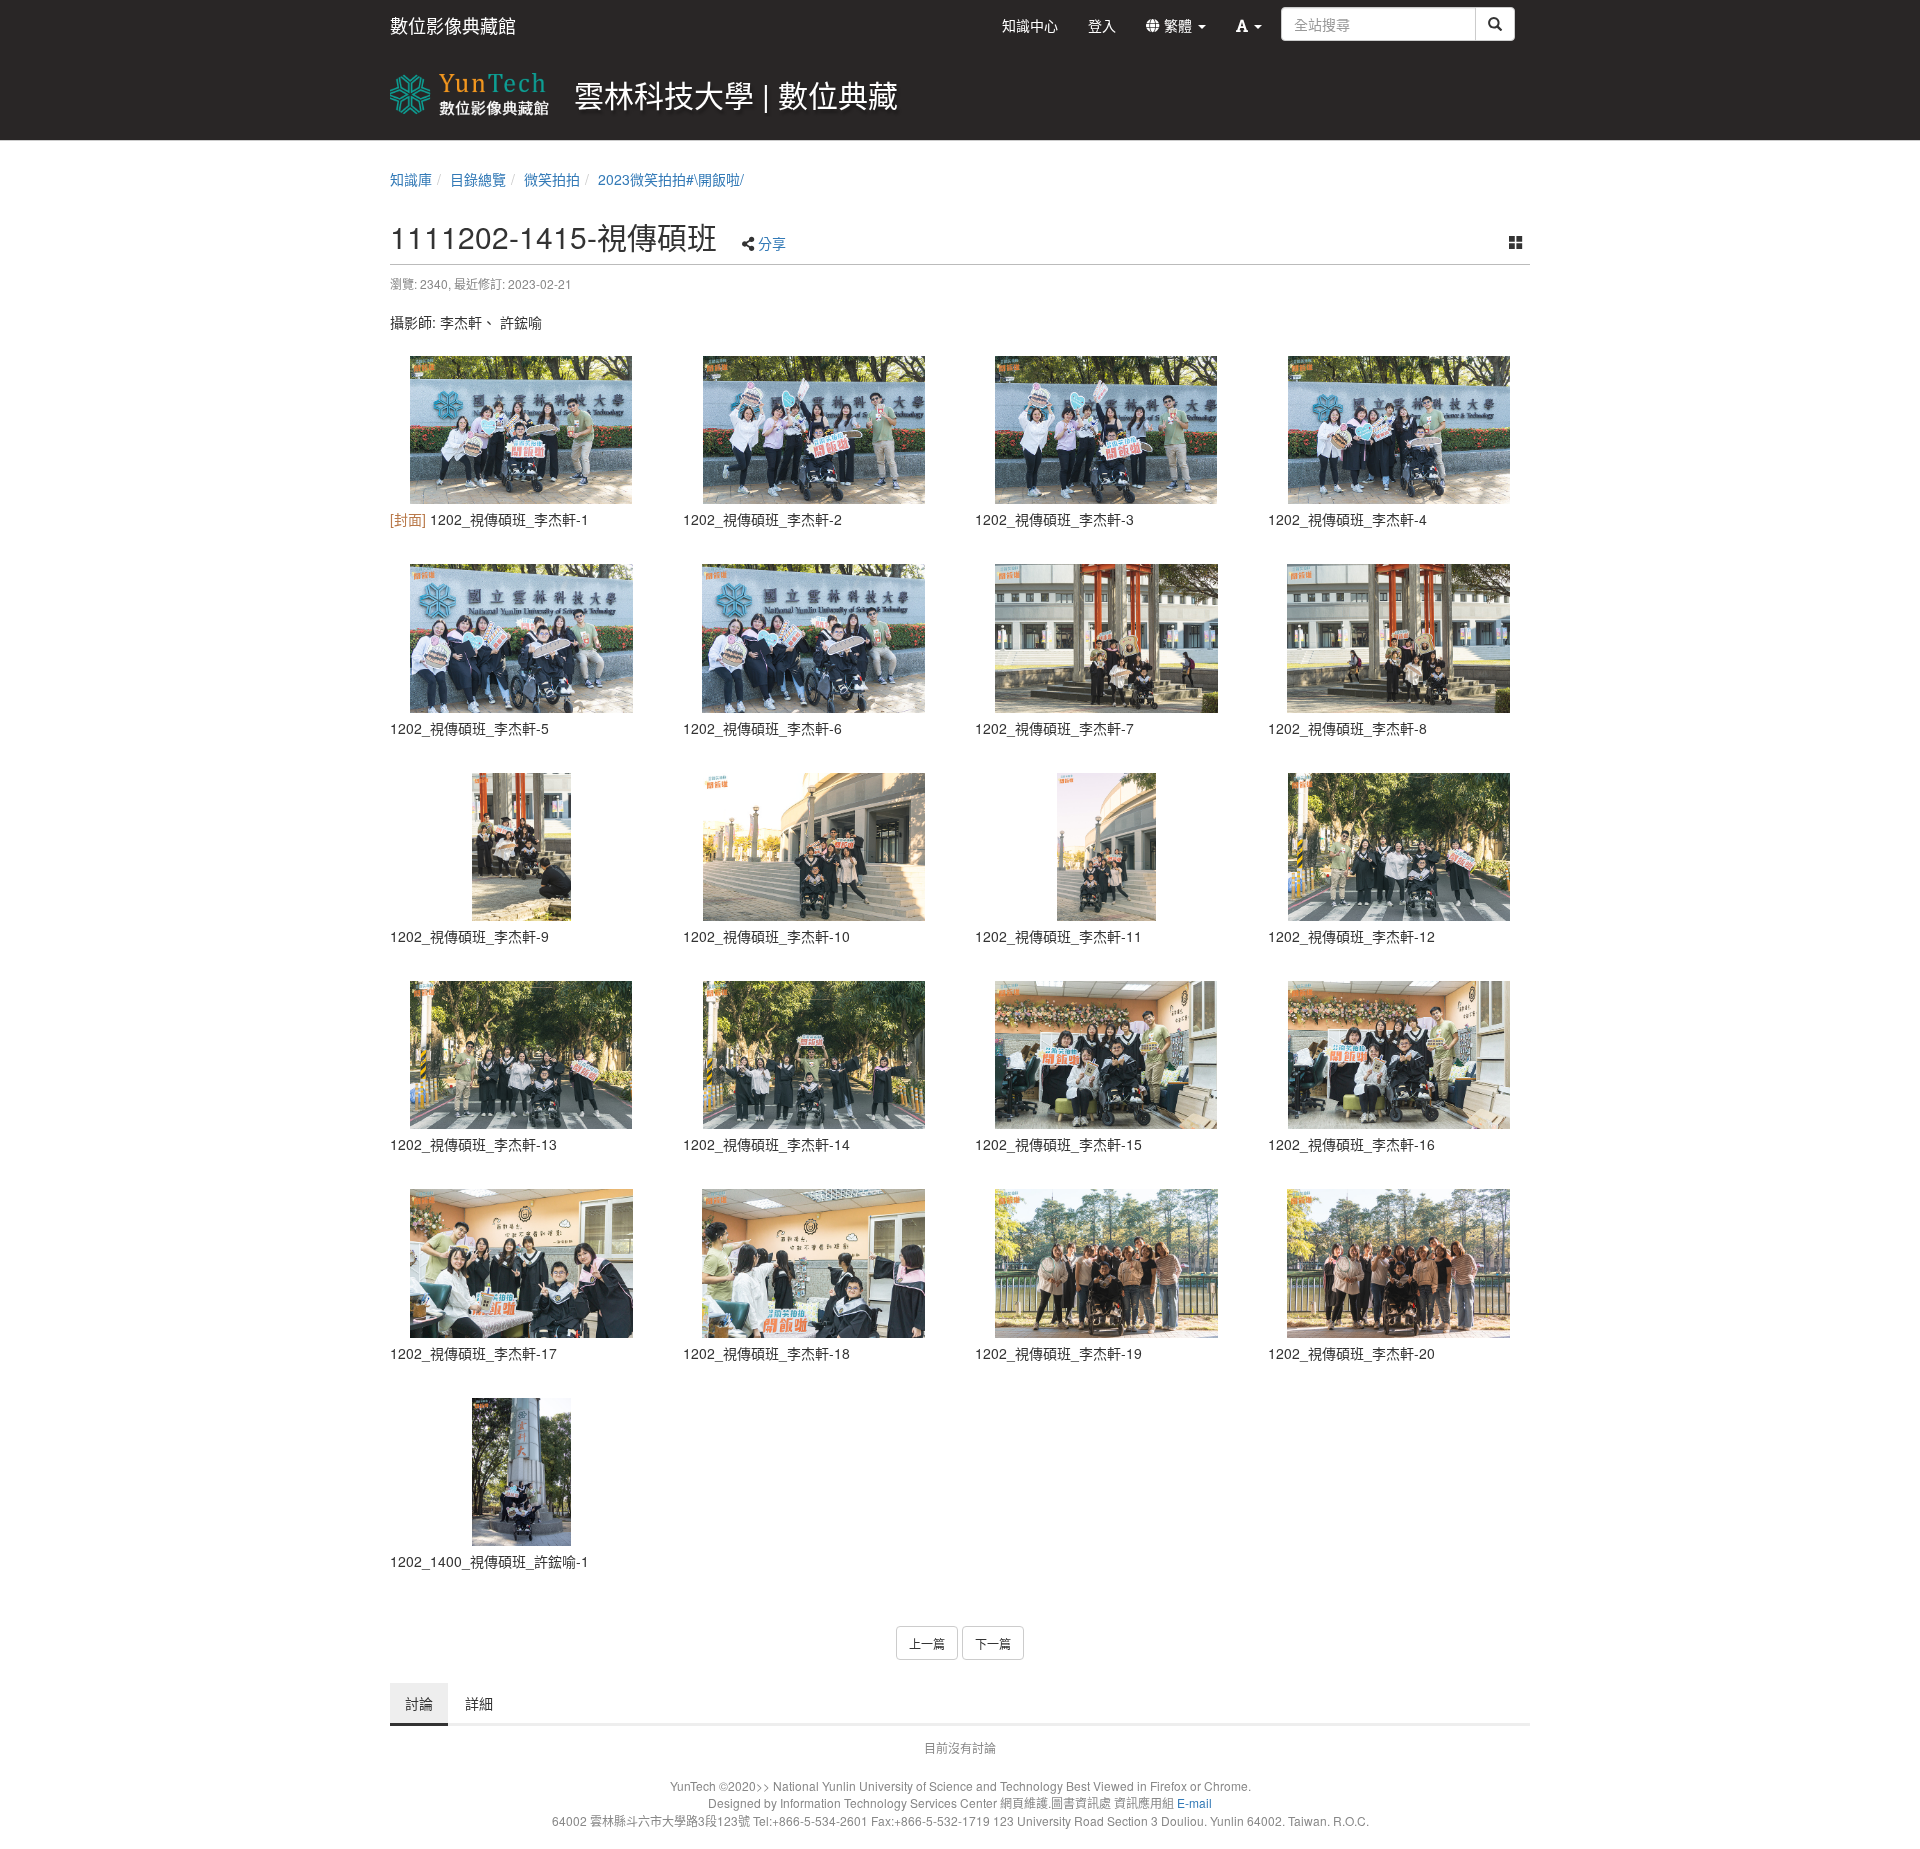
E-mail (1194, 1802)
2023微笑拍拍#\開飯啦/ (671, 179)
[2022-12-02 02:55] (1106, 1263)
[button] (1249, 25)
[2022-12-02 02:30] (814, 847)
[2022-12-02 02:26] (521, 847)
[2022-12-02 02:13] (814, 430)
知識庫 (411, 179)
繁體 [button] (1178, 25)
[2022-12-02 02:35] (814, 1055)
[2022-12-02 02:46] (1106, 1055)
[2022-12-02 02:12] (521, 430)
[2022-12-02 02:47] (521, 1263)
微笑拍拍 (552, 179)
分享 (772, 243)
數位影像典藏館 (453, 25)
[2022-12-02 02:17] (521, 638)
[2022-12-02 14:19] (521, 1472)
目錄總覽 (478, 179)
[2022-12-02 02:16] (1399, 430)
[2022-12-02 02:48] (814, 1263)
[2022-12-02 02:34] (1399, 847)
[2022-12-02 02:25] (1106, 638)
